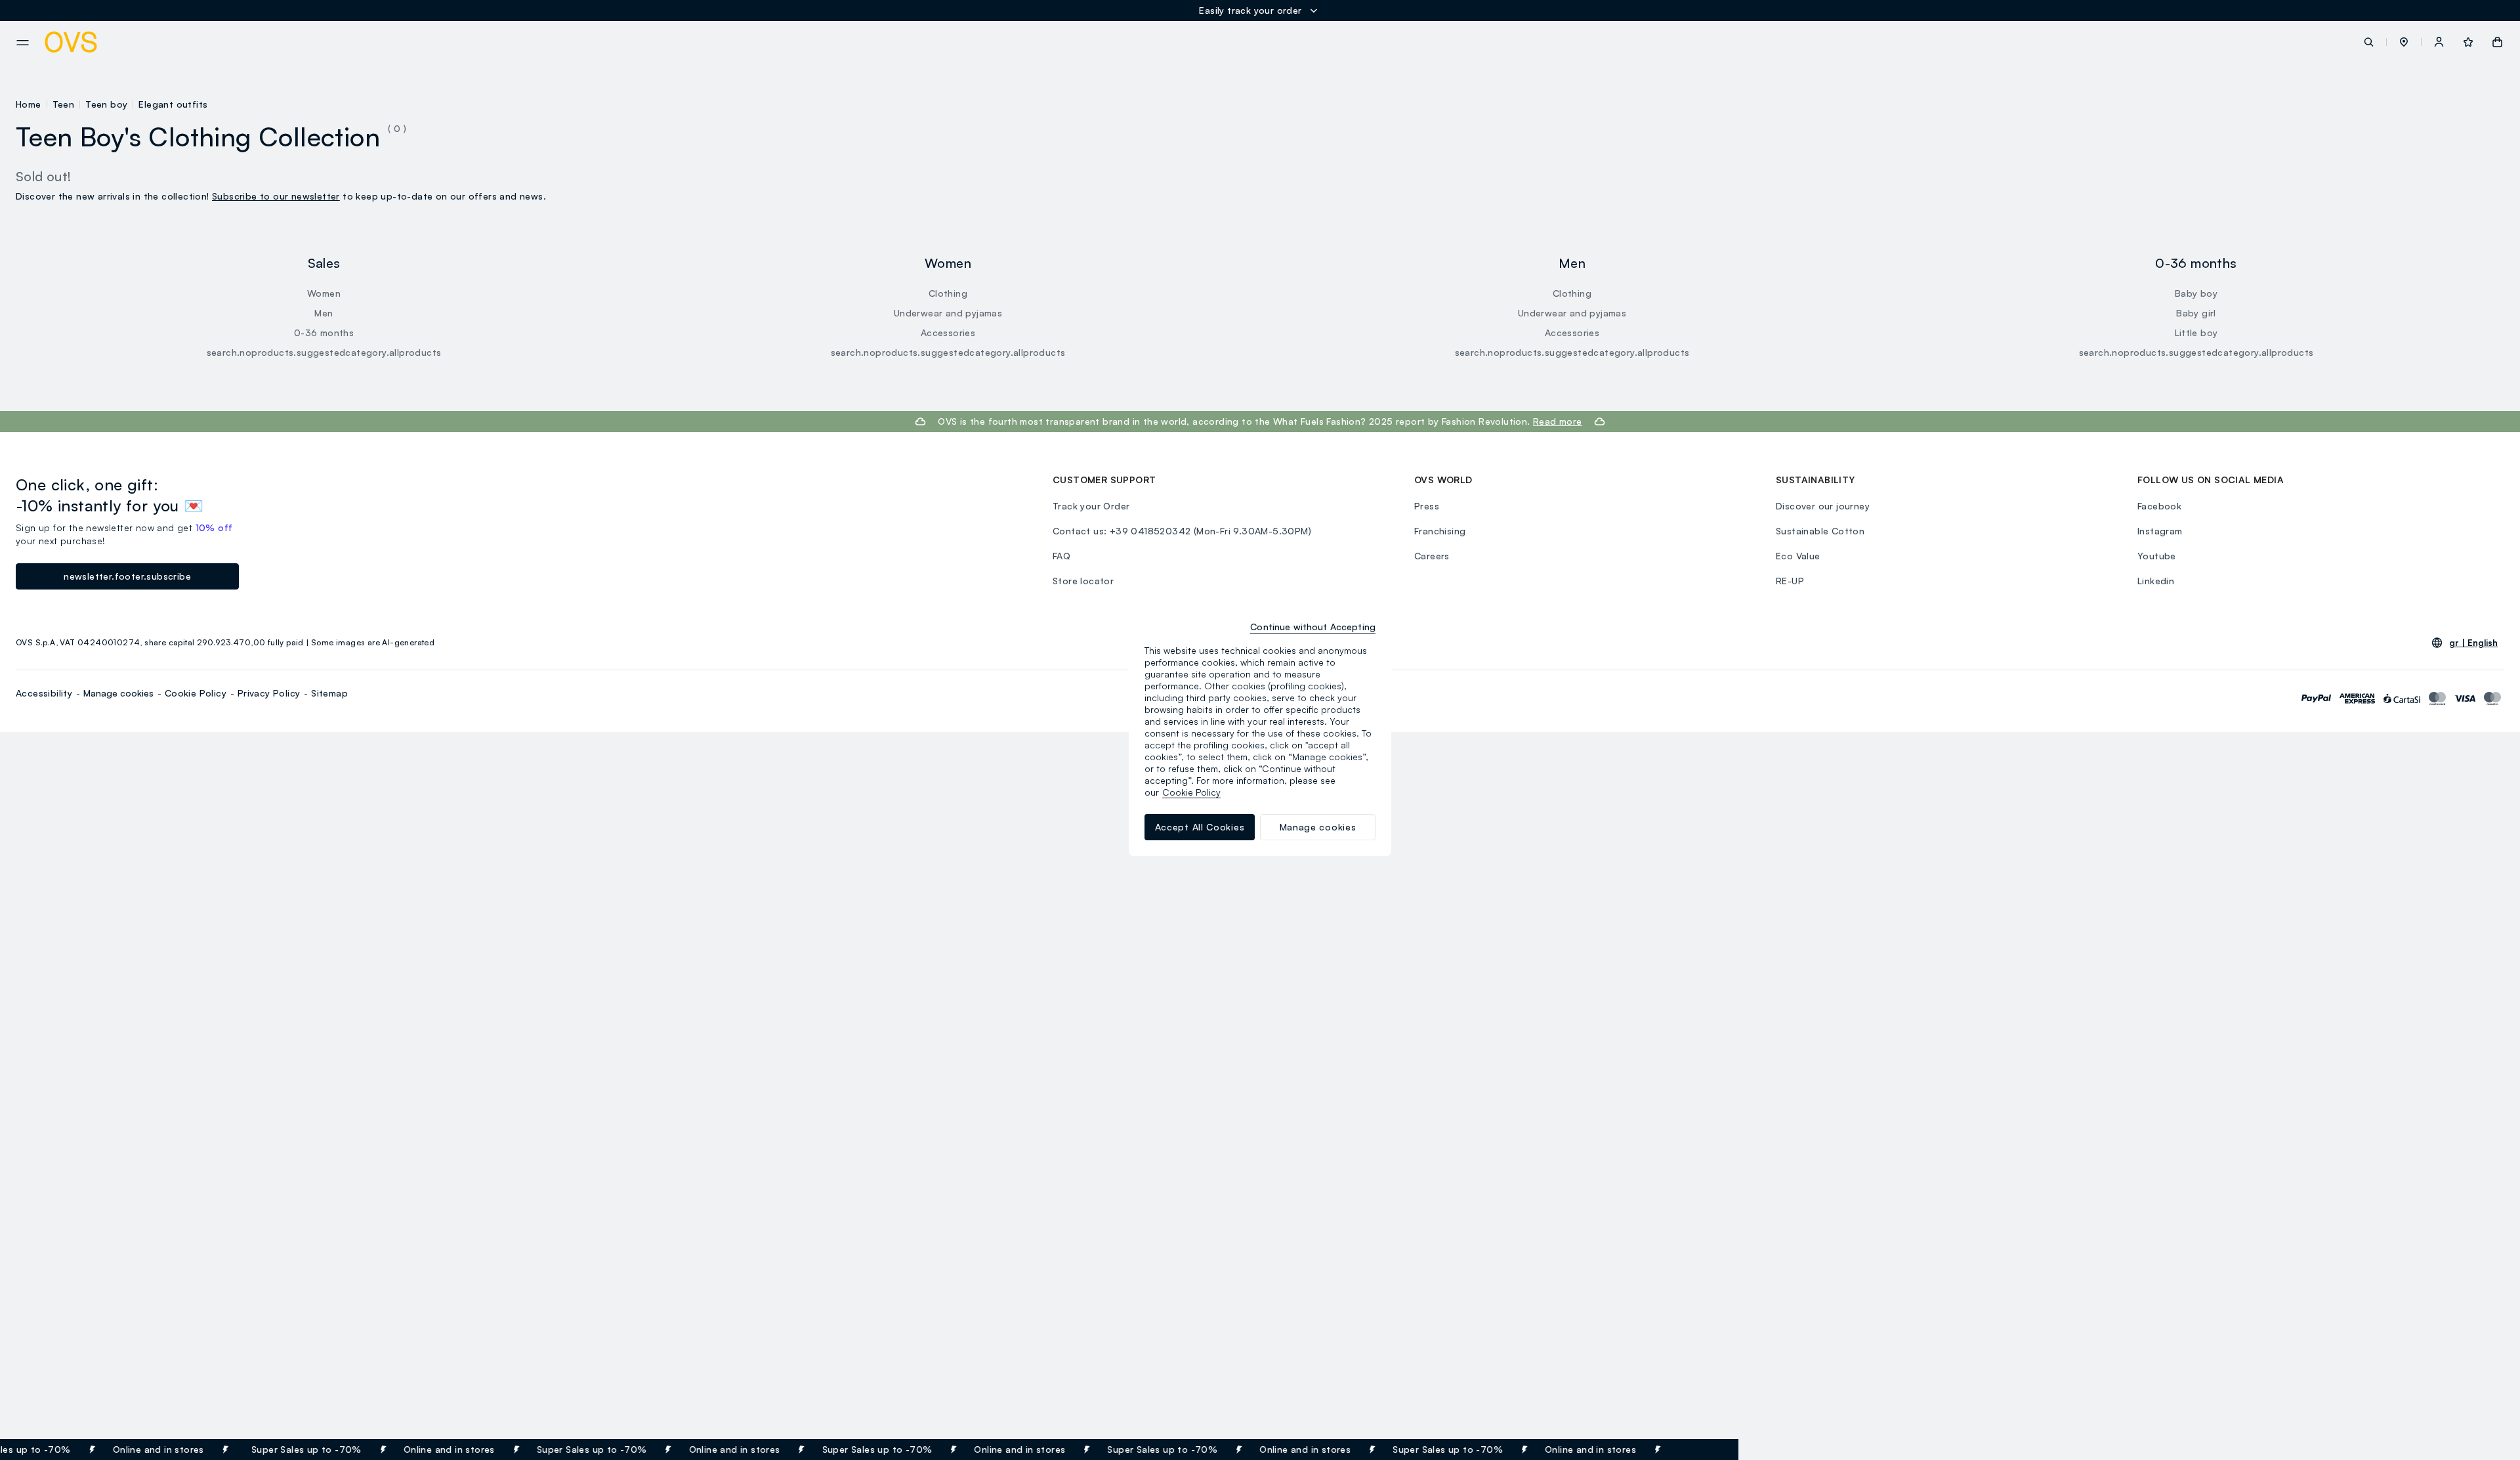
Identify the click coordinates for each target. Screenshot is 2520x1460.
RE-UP (1790, 581)
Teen (64, 104)
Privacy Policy (269, 693)
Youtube (2157, 556)
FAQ (1061, 556)
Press (1427, 506)
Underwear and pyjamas (948, 313)
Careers (1432, 556)
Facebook (2159, 506)
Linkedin (2156, 581)
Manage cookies (118, 693)
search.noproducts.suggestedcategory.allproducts (324, 352)
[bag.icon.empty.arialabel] (2497, 42)
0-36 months (324, 333)
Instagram (2160, 531)
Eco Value (1798, 556)
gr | (2473, 643)
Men (324, 313)
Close (1705, 1449)
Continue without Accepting (1313, 627)
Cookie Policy (196, 693)
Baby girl (2196, 313)
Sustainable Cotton (1820, 531)
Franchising (1440, 531)
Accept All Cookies (1200, 827)
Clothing (948, 293)
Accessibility (44, 693)
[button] (2404, 42)
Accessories (948, 333)
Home (29, 104)
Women (324, 293)
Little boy (2196, 333)
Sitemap (329, 693)
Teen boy (106, 104)
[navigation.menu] (23, 43)
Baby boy (2196, 293)
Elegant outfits (173, 104)
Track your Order (1091, 506)
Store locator (1083, 581)
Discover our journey (1823, 506)
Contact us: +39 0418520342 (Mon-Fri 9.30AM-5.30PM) (1182, 531)
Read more (1558, 421)
